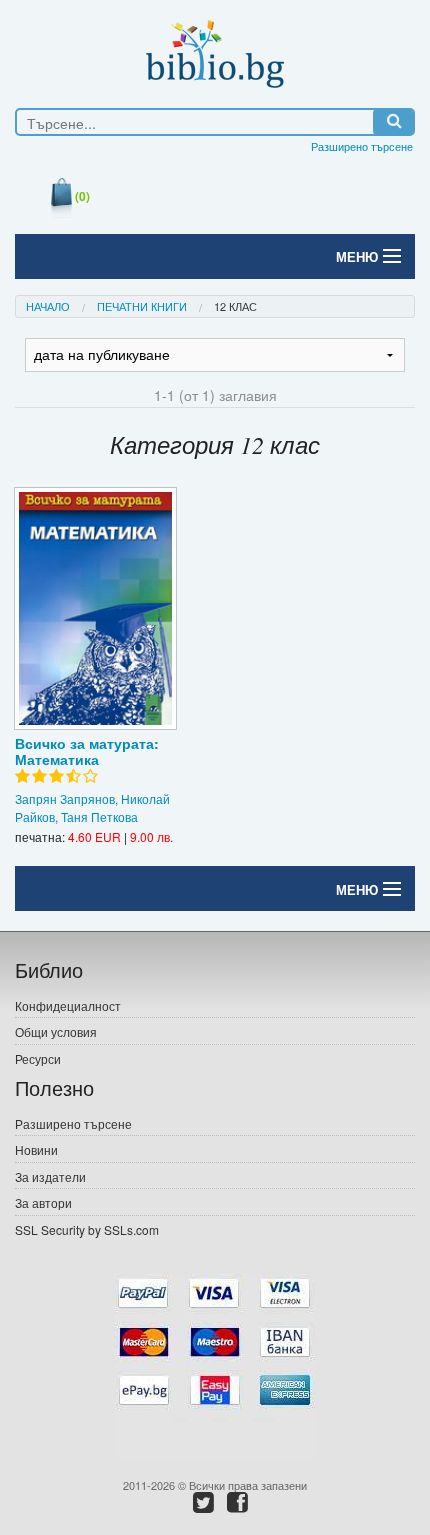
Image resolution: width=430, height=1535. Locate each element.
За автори (43, 1202)
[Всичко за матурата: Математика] (95, 608)
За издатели (50, 1176)
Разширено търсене (362, 146)
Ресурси (38, 1058)
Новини (36, 1149)
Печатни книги (142, 306)
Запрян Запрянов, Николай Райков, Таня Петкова (92, 807)
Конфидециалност (68, 1005)
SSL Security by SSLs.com (87, 1229)
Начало (48, 306)
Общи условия (56, 1031)
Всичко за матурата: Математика (87, 751)
